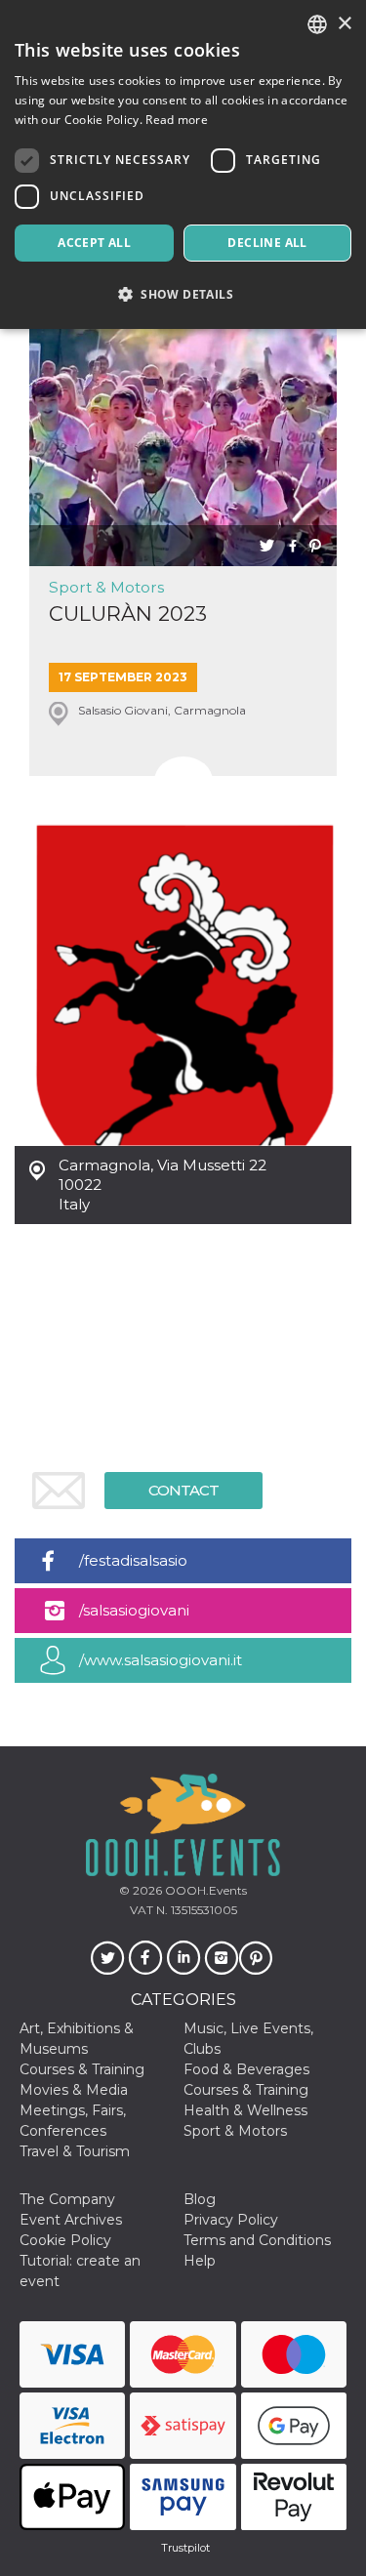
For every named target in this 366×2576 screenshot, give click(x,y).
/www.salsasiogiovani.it (161, 1660)
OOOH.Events (204, 1890)
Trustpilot (185, 2548)
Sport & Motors (106, 587)
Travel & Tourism (75, 2151)
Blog (200, 2199)
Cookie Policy (65, 2240)
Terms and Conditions (257, 2240)
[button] (183, 294)
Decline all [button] (267, 243)
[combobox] (317, 24)
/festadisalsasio (133, 1560)
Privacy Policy (231, 2220)
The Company (67, 2199)
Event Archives (71, 2220)
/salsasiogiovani (134, 1610)
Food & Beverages (246, 2069)
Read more (177, 120)
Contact (183, 1490)
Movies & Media (74, 2090)
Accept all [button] (94, 243)
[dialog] (183, 164)
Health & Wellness (245, 2110)
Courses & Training (82, 2069)
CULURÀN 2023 (128, 613)
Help (200, 2261)
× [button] (344, 24)
